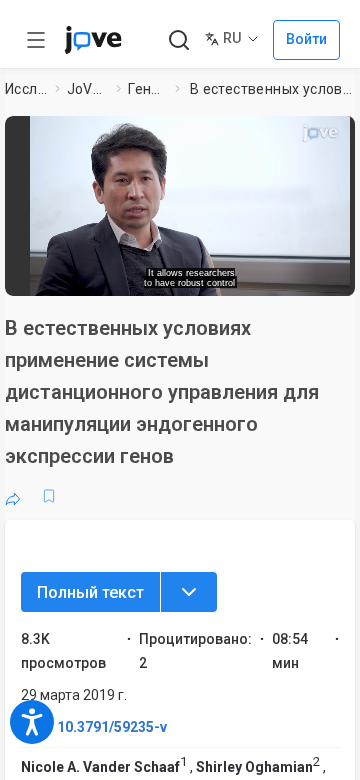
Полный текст (90, 592)
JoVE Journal (88, 89)
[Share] (13, 496)
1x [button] (303, 274)
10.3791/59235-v (112, 727)
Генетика (148, 89)
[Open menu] (36, 40)
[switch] (216, 275)
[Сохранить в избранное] (49, 496)
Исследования (26, 89)
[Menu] (189, 592)
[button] (190, 199)
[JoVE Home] (93, 40)
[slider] (115, 274)
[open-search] (178, 40)
